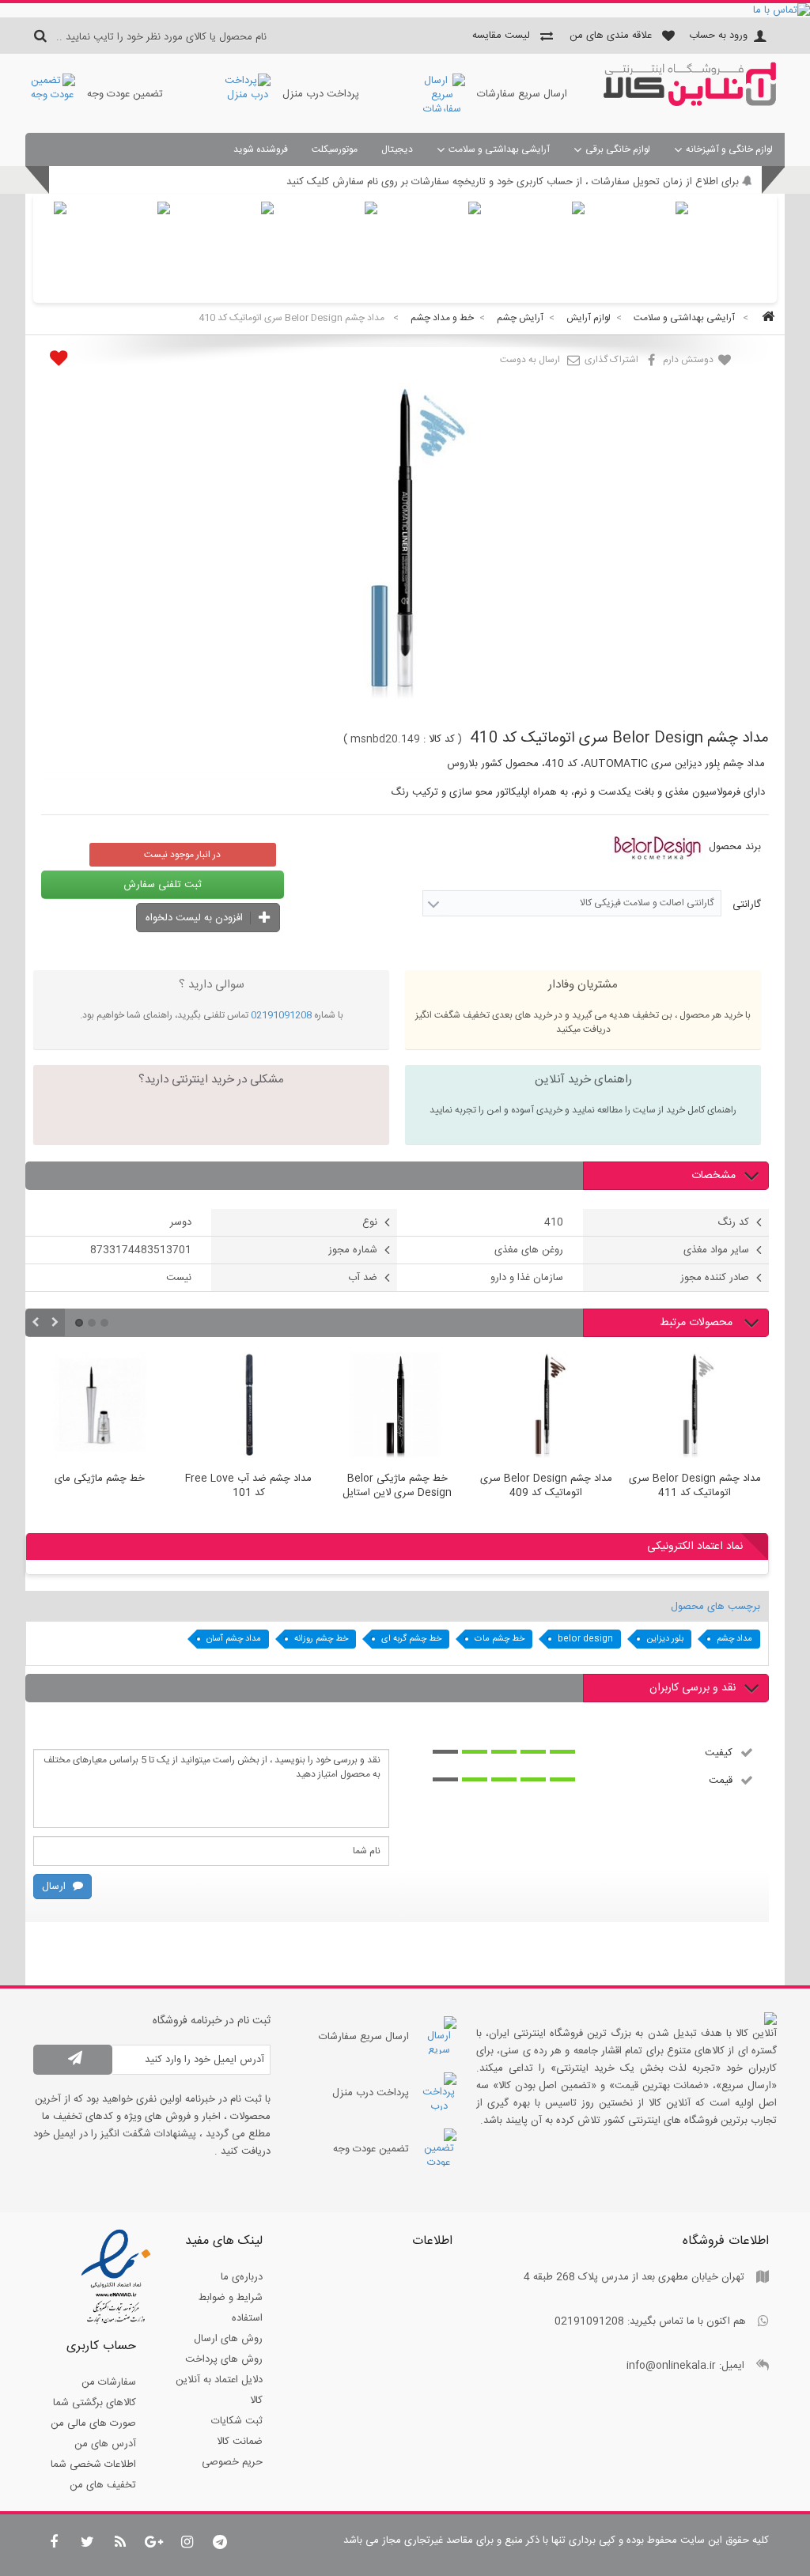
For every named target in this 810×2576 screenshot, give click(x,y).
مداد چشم (734, 1639)
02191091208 (281, 1015)
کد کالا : (439, 739)
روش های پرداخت (224, 2359)
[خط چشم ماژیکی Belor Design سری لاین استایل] (397, 1407)
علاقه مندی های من (611, 36)
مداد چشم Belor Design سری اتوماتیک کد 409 (546, 1486)
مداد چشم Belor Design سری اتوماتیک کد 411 (695, 1486)
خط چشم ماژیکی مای (100, 1479)
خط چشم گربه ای (411, 1639)
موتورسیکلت (335, 149)
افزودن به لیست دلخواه (196, 918)
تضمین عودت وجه (125, 94)
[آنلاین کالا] (690, 104)
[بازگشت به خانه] (766, 318)
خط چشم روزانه (321, 1639)
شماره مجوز (353, 1250)
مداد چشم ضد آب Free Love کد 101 (248, 1486)
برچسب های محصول (715, 1607)
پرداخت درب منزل (321, 94)
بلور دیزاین (665, 1639)
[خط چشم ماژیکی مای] (100, 1407)
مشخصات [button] (713, 1176)
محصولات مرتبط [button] (698, 1323)
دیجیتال (397, 149)
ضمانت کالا (240, 2442)
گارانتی (745, 905)
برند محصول (735, 847)
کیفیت (719, 1752)
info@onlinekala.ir (671, 2366)
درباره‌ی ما (242, 2277)
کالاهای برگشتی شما (95, 2403)
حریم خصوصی (232, 2462)
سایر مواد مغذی (716, 1250)
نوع (370, 1222)
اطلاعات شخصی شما (93, 2465)
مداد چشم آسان (234, 1639)
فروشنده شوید (261, 149)
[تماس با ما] (405, 10)
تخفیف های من (103, 2485)
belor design (585, 1639)
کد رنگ (733, 1222)
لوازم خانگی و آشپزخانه (729, 149)
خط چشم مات (500, 1639)
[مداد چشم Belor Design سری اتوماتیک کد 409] (546, 1407)
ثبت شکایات (237, 2421)
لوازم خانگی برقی (618, 149)
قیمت (721, 1780)
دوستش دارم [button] (689, 360)
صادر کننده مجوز (715, 1278)
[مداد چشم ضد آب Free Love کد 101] (248, 1407)
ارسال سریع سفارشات (522, 94)
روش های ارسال (228, 2339)
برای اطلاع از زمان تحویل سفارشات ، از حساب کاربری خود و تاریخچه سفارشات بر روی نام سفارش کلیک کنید (513, 182)
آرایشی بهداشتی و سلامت (499, 149)
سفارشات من (109, 2382)
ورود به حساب (718, 36)
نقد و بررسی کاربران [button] (693, 1688)
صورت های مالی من (93, 2423)
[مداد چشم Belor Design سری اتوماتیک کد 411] (695, 1407)
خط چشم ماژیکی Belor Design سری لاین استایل (397, 1486)
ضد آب (363, 1278)
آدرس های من (105, 2444)
